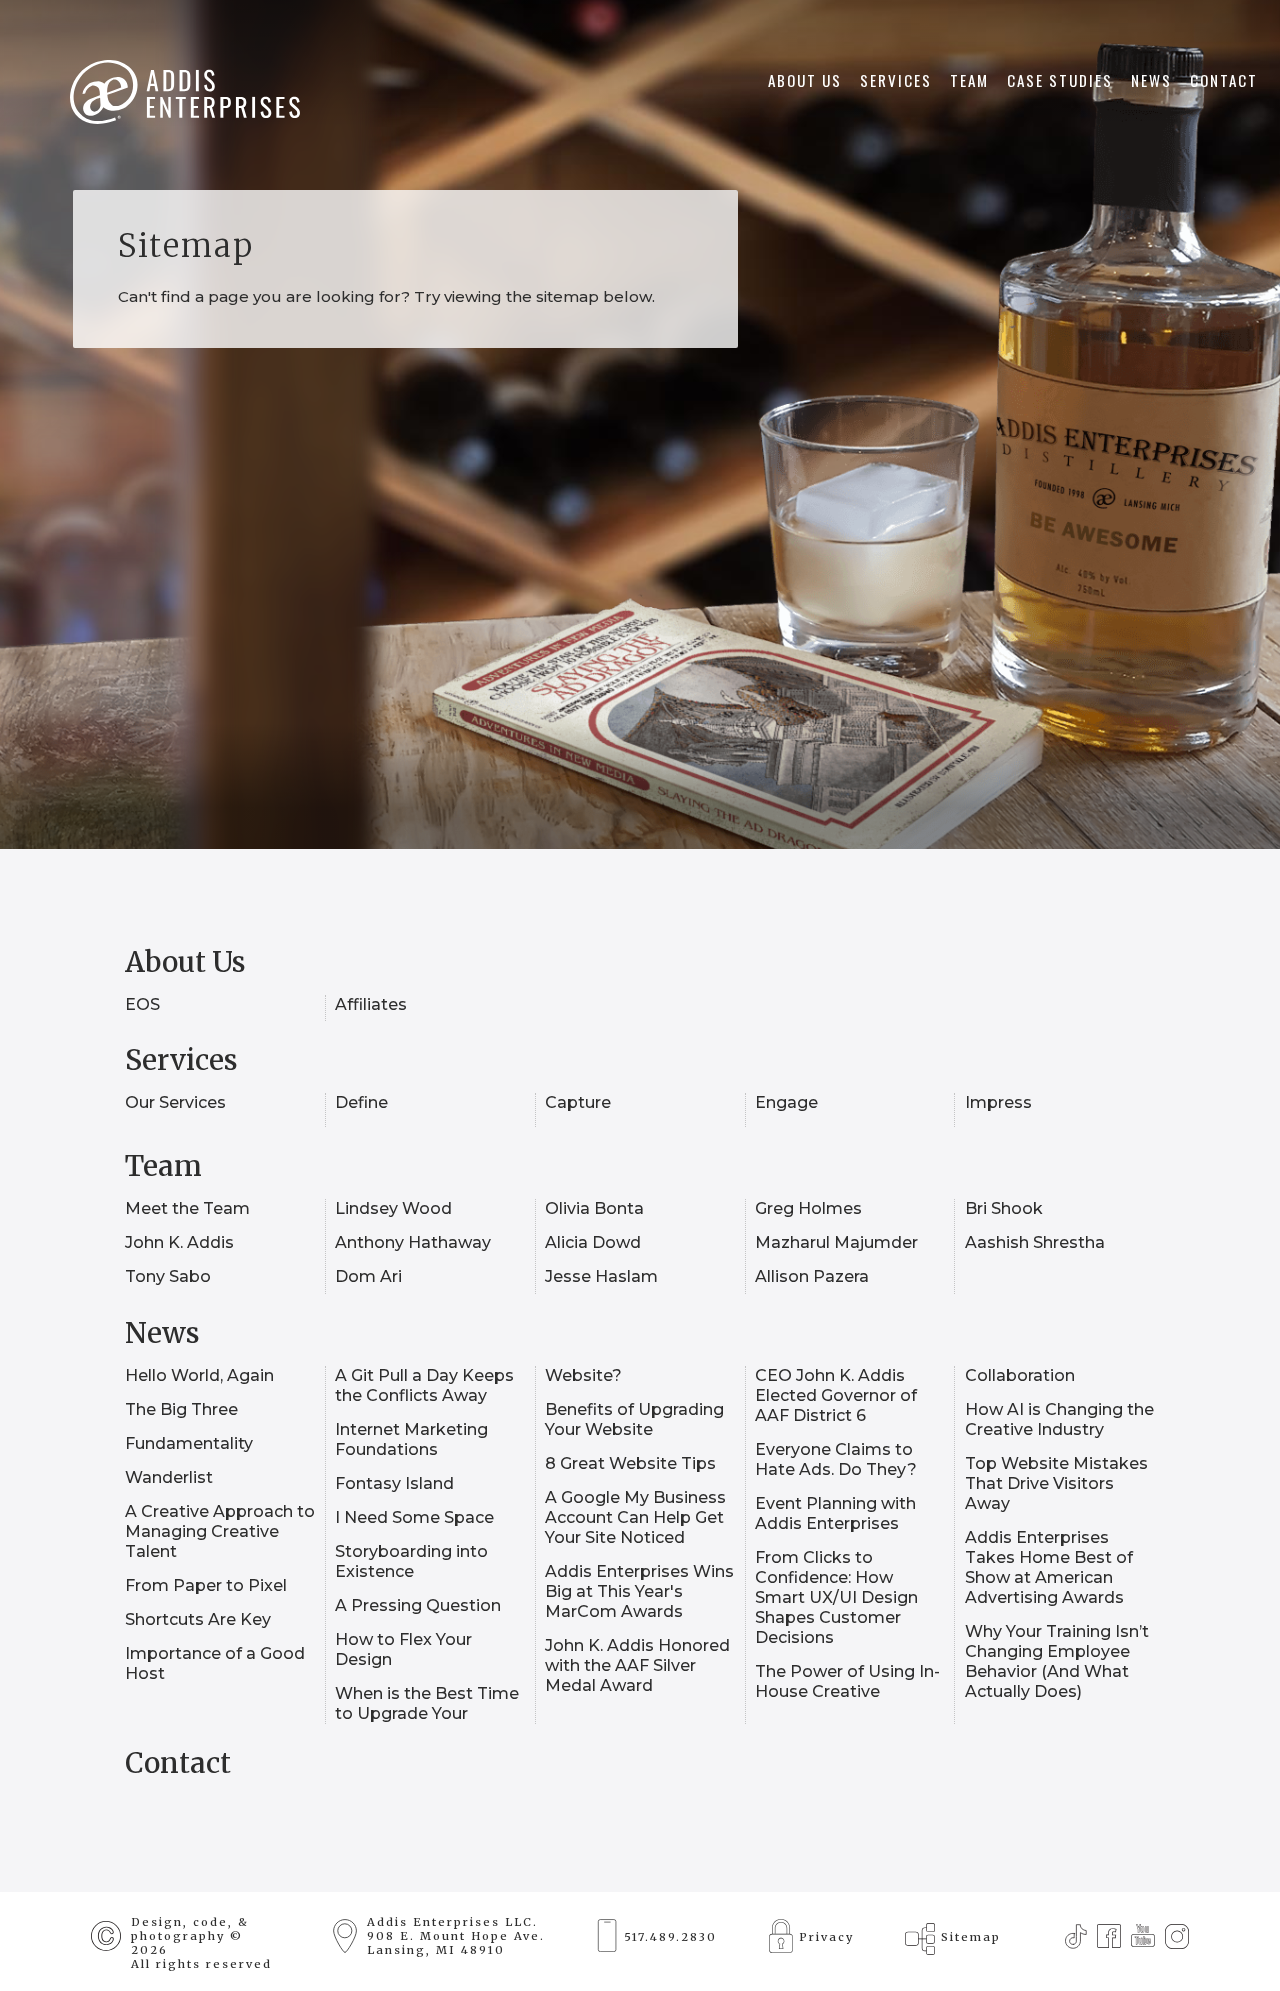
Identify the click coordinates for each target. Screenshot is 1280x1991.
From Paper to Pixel (206, 1585)
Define (361, 1102)
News (1151, 80)
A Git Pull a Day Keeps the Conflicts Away (424, 1385)
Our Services (175, 1102)
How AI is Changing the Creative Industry (1059, 1419)
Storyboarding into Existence (411, 1561)
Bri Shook (1004, 1208)
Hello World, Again (199, 1375)
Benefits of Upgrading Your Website (634, 1419)
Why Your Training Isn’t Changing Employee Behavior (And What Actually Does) (1057, 1661)
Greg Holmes (808, 1208)
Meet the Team (187, 1208)
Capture (578, 1102)
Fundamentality (189, 1443)
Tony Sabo (168, 1276)
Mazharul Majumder (836, 1242)
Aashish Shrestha (1035, 1242)
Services (896, 80)
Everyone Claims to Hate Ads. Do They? (837, 1459)
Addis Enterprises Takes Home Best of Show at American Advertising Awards (1049, 1567)
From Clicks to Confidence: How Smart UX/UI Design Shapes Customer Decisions (836, 1597)
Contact (1224, 80)
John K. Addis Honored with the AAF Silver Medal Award (637, 1665)
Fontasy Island (394, 1483)
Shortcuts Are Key (198, 1619)
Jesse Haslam (601, 1276)
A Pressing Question (418, 1605)
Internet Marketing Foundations (411, 1439)
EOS (142, 1004)
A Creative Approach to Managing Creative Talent (220, 1531)
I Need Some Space (414, 1517)
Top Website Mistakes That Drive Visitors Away (1056, 1483)
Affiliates (371, 1004)
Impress (998, 1102)
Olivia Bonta (594, 1208)
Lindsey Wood (393, 1208)
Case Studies (1060, 80)
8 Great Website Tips (630, 1463)
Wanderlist (169, 1477)
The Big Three (181, 1409)
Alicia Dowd (593, 1242)
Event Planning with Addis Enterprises (835, 1513)
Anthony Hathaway (413, 1242)
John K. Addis (179, 1242)
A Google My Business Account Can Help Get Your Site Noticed (635, 1517)
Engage (786, 1102)
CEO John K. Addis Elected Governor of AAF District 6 (836, 1395)
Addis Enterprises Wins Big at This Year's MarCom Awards (639, 1591)
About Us (805, 80)
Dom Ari (368, 1276)
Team (969, 80)
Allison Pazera (812, 1276)
